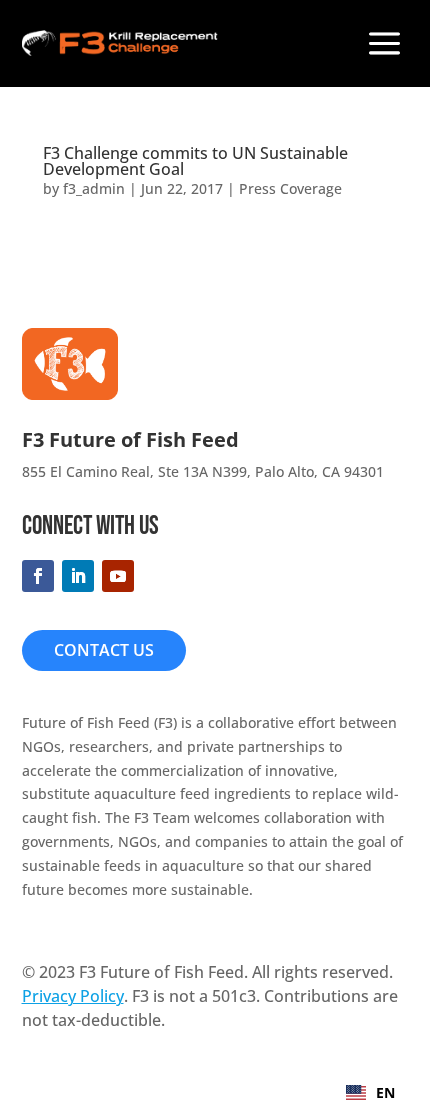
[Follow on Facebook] (38, 576)
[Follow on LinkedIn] (78, 576)
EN (385, 1092)
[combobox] (370, 1093)
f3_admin (94, 188)
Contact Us (104, 650)
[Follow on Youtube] (118, 576)
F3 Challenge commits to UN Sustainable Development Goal (195, 161)
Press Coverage (290, 188)
